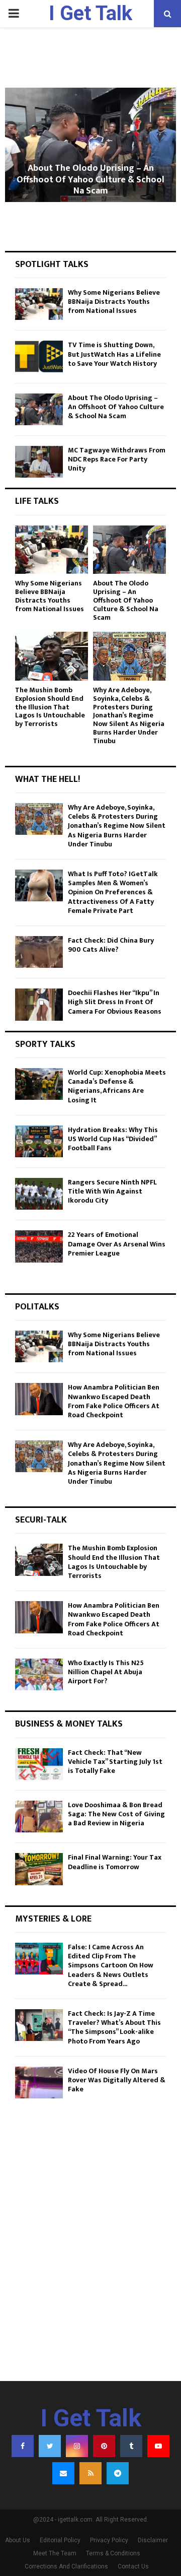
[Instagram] (77, 2446)
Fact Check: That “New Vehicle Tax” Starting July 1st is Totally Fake (115, 1762)
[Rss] (90, 2473)
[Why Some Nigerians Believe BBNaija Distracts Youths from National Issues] (39, 304)
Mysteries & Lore (53, 1919)
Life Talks (37, 501)
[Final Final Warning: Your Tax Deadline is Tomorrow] (39, 1869)
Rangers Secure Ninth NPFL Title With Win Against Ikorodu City (112, 1191)
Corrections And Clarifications (66, 2566)
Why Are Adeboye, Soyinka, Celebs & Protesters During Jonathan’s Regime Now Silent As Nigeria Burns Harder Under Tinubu (129, 715)
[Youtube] (158, 2446)
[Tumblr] (131, 2446)
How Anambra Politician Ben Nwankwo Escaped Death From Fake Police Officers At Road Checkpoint (114, 1401)
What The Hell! (48, 779)
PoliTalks (37, 1307)
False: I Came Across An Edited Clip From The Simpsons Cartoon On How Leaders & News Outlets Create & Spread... (111, 1965)
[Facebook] (23, 2446)
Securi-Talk (41, 1520)
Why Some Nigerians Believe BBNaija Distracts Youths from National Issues (114, 302)
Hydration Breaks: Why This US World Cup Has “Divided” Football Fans (113, 1139)
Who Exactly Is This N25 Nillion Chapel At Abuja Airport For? (106, 1672)
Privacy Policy (109, 2540)
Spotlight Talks (52, 265)
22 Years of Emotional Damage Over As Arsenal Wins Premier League (117, 1244)
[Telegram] (118, 2473)
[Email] (63, 2473)
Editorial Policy (60, 2540)
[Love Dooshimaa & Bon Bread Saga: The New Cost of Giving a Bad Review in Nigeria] (39, 1817)
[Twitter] (50, 2446)
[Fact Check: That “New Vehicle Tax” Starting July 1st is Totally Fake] (39, 1764)
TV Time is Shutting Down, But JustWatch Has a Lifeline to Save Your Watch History (114, 354)
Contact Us (133, 2566)
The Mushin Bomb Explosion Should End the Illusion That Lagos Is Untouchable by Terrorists (50, 707)
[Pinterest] (104, 2446)
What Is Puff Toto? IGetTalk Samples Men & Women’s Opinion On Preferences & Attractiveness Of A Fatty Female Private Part (113, 892)
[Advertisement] (90, 2270)
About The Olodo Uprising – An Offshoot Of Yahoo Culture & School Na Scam (90, 180)
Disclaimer (153, 2540)
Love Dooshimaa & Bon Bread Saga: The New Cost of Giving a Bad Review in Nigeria (116, 1814)
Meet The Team (55, 2553)
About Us (18, 2540)
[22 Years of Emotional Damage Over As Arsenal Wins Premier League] (39, 1246)
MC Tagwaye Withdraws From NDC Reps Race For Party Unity (117, 459)
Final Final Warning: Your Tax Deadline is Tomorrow (115, 1862)
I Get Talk (90, 13)
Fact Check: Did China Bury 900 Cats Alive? (111, 945)
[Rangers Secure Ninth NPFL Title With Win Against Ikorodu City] (39, 1194)
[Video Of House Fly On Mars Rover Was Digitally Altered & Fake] (39, 2083)
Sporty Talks (45, 1044)
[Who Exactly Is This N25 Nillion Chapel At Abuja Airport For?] (39, 1674)
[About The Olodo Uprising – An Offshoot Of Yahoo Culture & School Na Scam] (39, 409)
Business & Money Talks (69, 1724)
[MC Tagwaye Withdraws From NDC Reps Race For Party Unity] (39, 462)
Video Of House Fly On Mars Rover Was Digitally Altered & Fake (117, 2080)
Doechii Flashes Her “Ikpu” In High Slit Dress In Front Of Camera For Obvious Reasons (115, 1002)
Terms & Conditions (113, 2553)
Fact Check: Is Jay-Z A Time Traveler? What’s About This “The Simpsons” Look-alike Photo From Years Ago (114, 2027)
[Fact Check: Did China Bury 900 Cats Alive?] (39, 952)
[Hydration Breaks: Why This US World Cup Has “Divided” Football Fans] (39, 1141)
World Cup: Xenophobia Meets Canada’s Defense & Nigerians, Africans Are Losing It (117, 1086)
